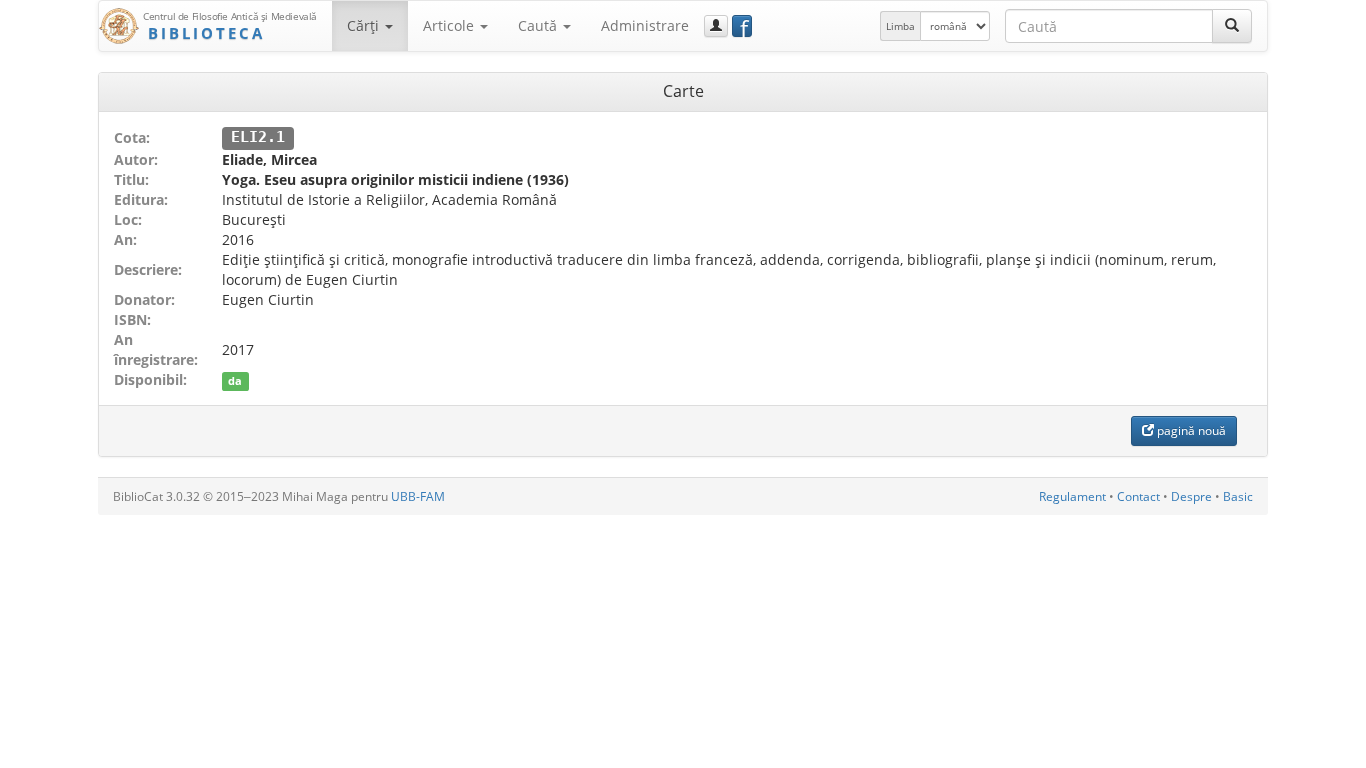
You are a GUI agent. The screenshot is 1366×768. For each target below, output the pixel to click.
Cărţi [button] (365, 25)
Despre (1191, 496)
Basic (1238, 496)
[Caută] (1232, 26)
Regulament (1072, 496)
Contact (1138, 496)
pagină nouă (1190, 430)
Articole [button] (450, 25)
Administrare (645, 25)
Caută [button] (539, 25)
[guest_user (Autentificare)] (716, 26)
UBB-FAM (418, 496)
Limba (900, 26)
